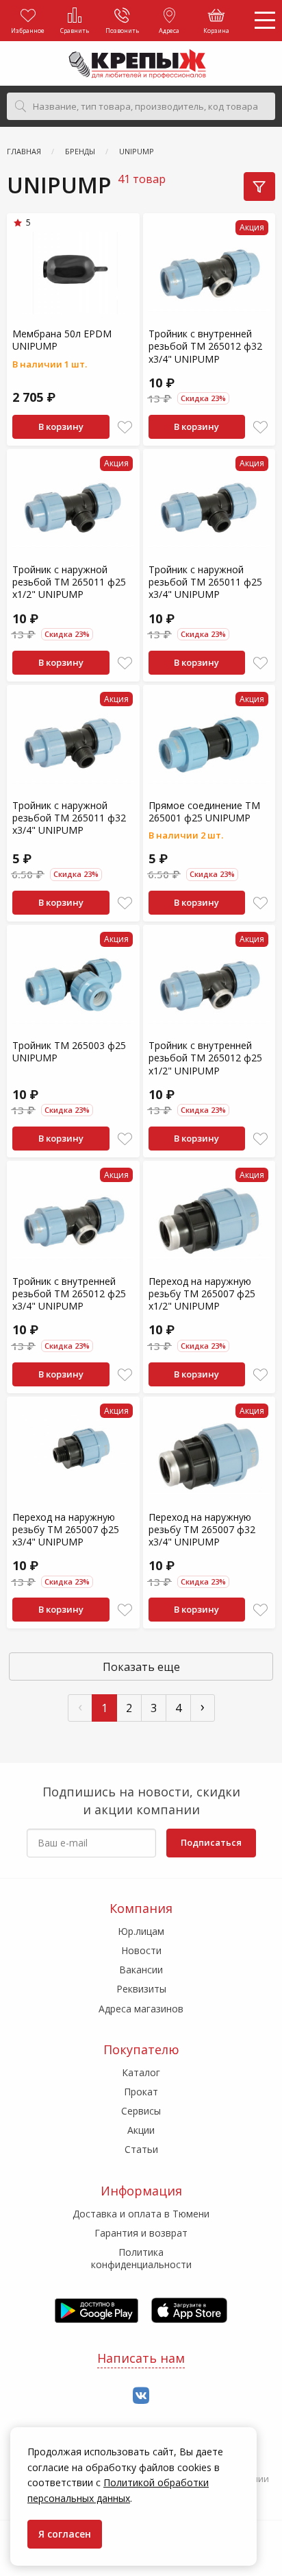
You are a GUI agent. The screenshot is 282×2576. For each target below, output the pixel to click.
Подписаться (211, 1842)
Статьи (141, 2149)
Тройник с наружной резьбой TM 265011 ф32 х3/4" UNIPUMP (69, 818)
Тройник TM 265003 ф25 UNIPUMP (69, 1051)
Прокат (141, 2092)
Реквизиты (141, 1989)
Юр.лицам (141, 1931)
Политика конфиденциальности (141, 2258)
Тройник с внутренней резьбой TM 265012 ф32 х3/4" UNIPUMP (205, 346)
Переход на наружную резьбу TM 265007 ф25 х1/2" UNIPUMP (202, 1293)
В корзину (61, 426)
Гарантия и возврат (141, 2233)
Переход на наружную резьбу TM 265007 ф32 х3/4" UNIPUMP (202, 1529)
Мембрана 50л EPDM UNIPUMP (62, 340)
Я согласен (65, 2534)
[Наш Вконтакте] (141, 2396)
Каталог (141, 2072)
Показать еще (141, 1667)
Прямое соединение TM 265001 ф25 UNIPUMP (204, 811)
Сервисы (141, 2111)
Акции (141, 2130)
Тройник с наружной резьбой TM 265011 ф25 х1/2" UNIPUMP (69, 582)
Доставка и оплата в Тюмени (141, 2214)
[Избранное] (125, 428)
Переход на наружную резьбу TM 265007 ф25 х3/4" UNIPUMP (66, 1529)
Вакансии (141, 1970)
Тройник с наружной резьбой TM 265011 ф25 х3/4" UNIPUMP (205, 582)
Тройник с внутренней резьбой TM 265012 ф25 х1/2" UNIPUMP (205, 1058)
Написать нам (141, 2358)
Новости (141, 1950)
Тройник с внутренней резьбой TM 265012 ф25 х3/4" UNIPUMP (69, 1293)
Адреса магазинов (141, 2009)
